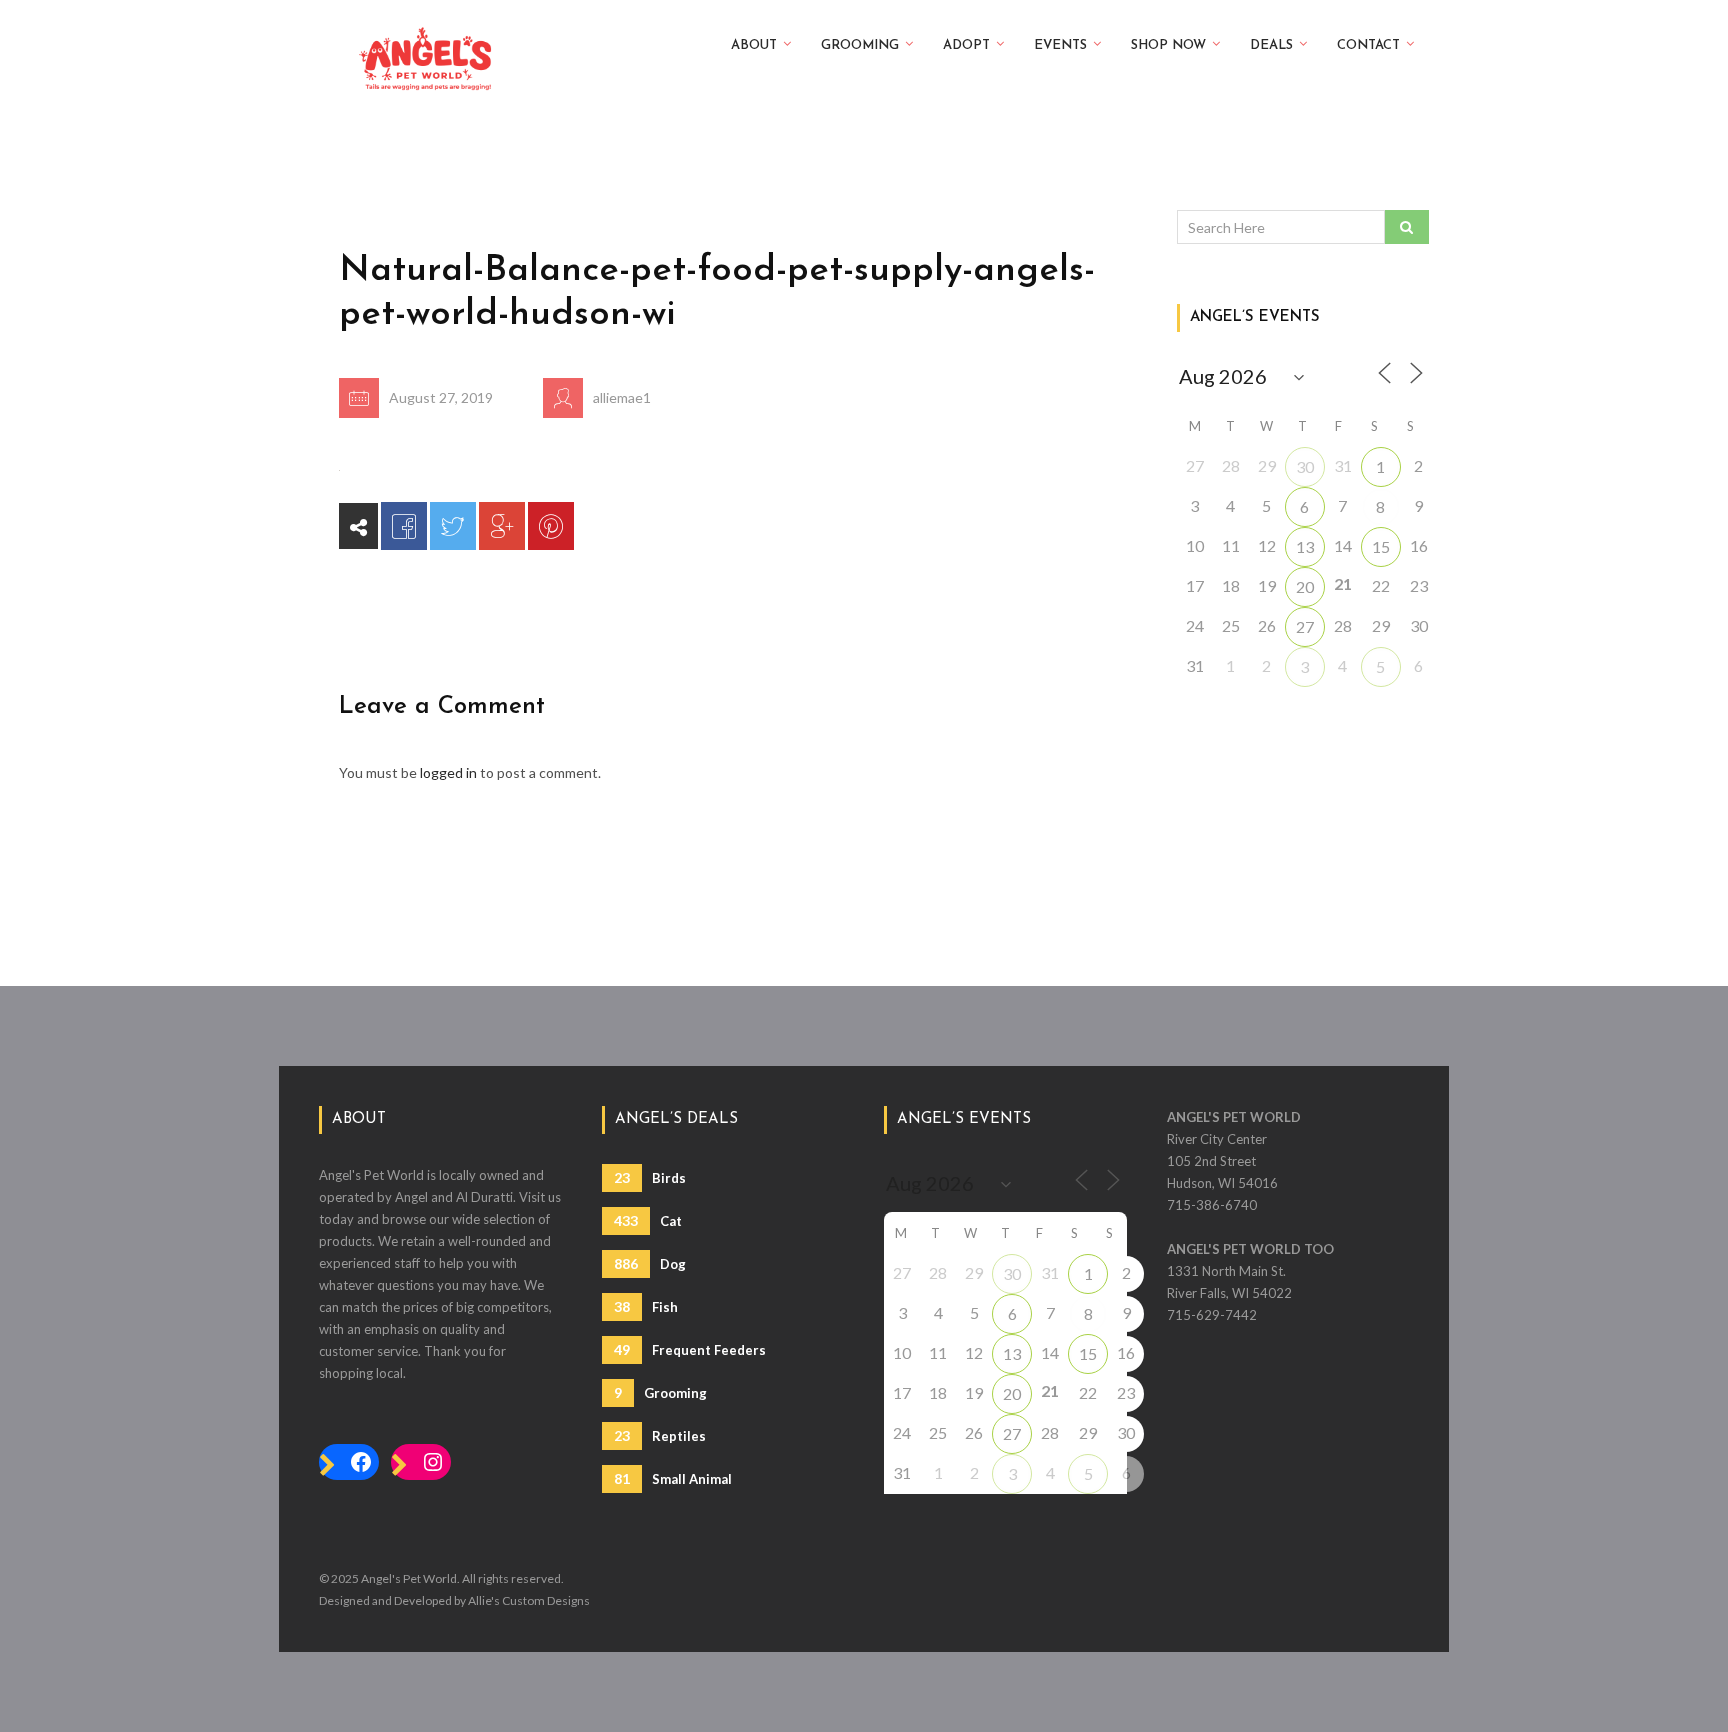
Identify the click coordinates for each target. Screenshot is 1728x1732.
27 (1305, 626)
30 (1305, 466)
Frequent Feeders (690, 1349)
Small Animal (673, 1478)
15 (1381, 546)
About (754, 45)
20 (1305, 586)
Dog (650, 1263)
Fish (646, 1306)
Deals (1271, 45)
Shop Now (1168, 45)
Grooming (860, 45)
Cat (648, 1220)
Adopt (966, 45)
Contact (1368, 45)
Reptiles (660, 1435)
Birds (650, 1177)
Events (1060, 45)
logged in (448, 772)
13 (1305, 546)
